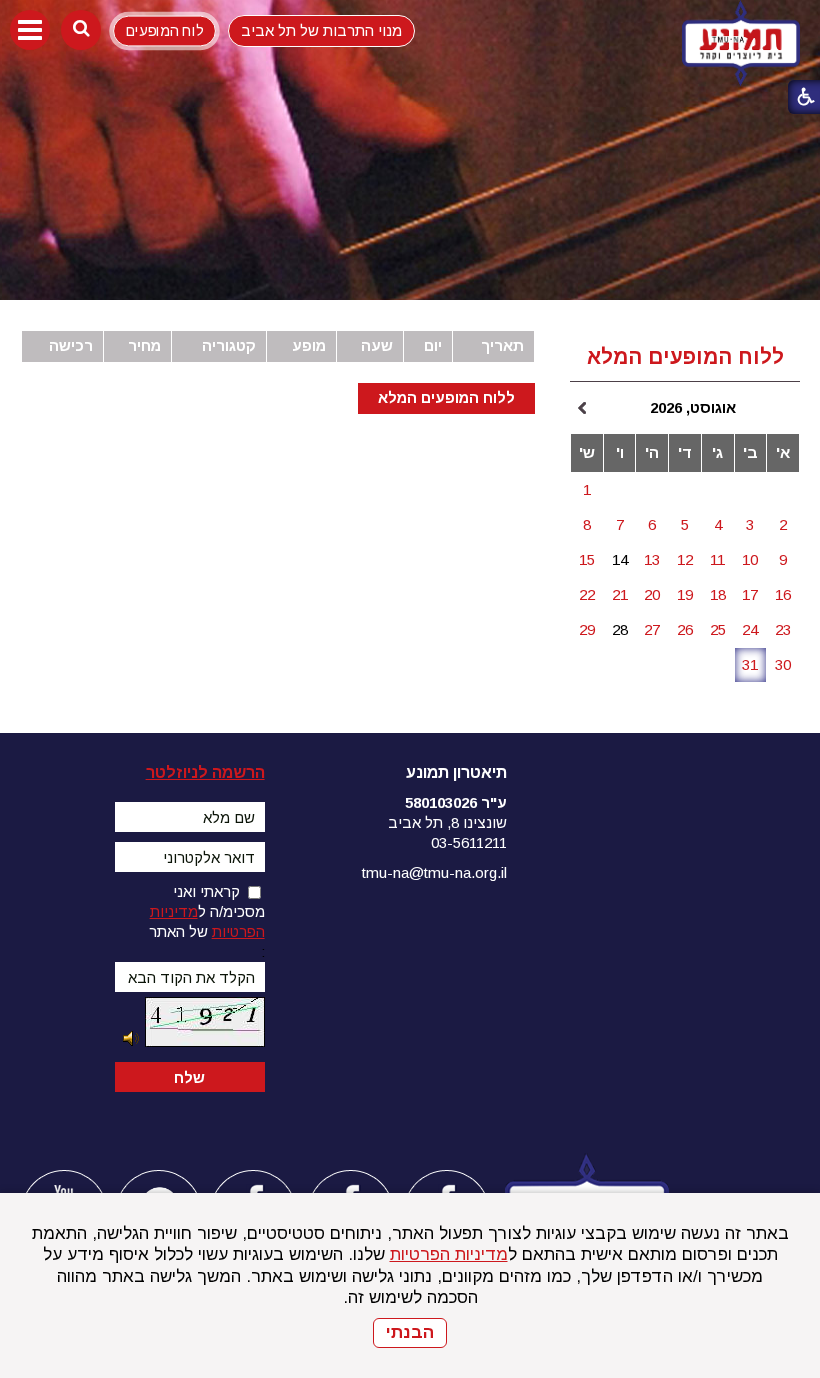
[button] (30, 30)
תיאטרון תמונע (456, 772)
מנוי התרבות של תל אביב (321, 30)
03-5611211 (469, 842)
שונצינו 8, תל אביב (447, 822)
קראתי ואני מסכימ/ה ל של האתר (207, 911)
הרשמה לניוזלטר (205, 772)
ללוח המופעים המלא (446, 397)
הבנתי (410, 1332)
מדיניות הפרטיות (449, 1254)
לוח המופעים (164, 30)
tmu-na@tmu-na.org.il (434, 872)
